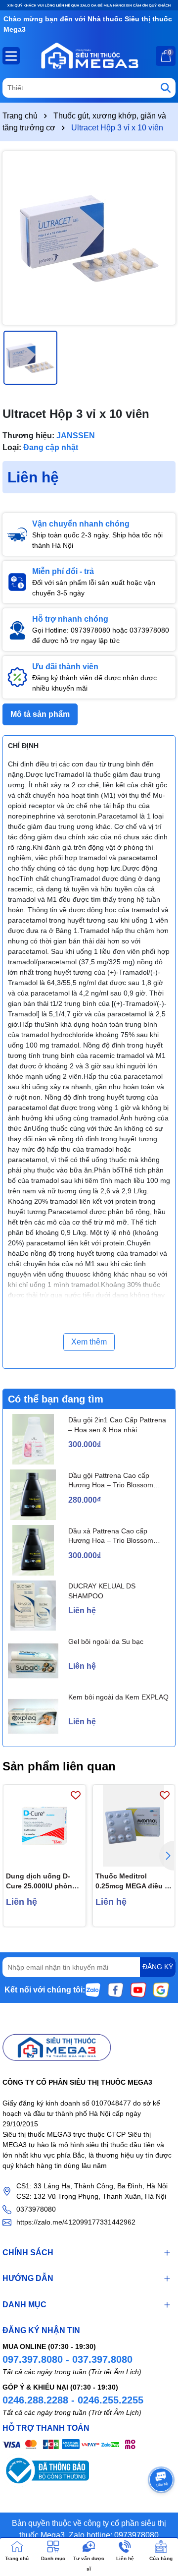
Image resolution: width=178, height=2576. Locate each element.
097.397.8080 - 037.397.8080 (67, 2359)
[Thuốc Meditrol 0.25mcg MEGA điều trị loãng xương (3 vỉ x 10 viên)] (134, 1826)
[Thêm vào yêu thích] (76, 1795)
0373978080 (36, 2209)
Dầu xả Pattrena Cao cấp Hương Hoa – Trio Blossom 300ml (111, 1536)
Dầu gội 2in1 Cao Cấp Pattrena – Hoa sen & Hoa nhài (117, 1425)
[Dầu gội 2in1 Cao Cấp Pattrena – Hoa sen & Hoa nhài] (33, 1439)
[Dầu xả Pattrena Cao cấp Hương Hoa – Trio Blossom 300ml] (33, 1550)
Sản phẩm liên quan (59, 1766)
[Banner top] (89, 5)
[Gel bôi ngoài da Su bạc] (33, 1661)
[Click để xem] (89, 238)
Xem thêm (89, 1342)
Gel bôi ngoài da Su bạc (106, 1641)
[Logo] (89, 56)
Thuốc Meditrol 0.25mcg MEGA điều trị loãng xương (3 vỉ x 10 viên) (133, 1881)
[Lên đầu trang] (158, 2517)
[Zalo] (93, 1989)
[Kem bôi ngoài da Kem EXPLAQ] (33, 1716)
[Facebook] (116, 1989)
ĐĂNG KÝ (158, 1967)
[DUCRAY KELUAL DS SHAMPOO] (33, 1606)
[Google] (161, 1989)
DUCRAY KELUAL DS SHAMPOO (102, 1591)
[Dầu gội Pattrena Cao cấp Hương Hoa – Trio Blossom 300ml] (33, 1495)
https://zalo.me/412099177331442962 (76, 2222)
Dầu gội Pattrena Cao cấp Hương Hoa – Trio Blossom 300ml (111, 1481)
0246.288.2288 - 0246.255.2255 (73, 2400)
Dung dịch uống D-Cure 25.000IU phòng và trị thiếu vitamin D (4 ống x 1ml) (41, 1881)
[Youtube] (138, 1989)
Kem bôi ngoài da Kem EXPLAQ (118, 1697)
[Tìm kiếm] (166, 88)
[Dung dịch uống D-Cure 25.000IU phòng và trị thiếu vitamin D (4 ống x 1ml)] (44, 1826)
